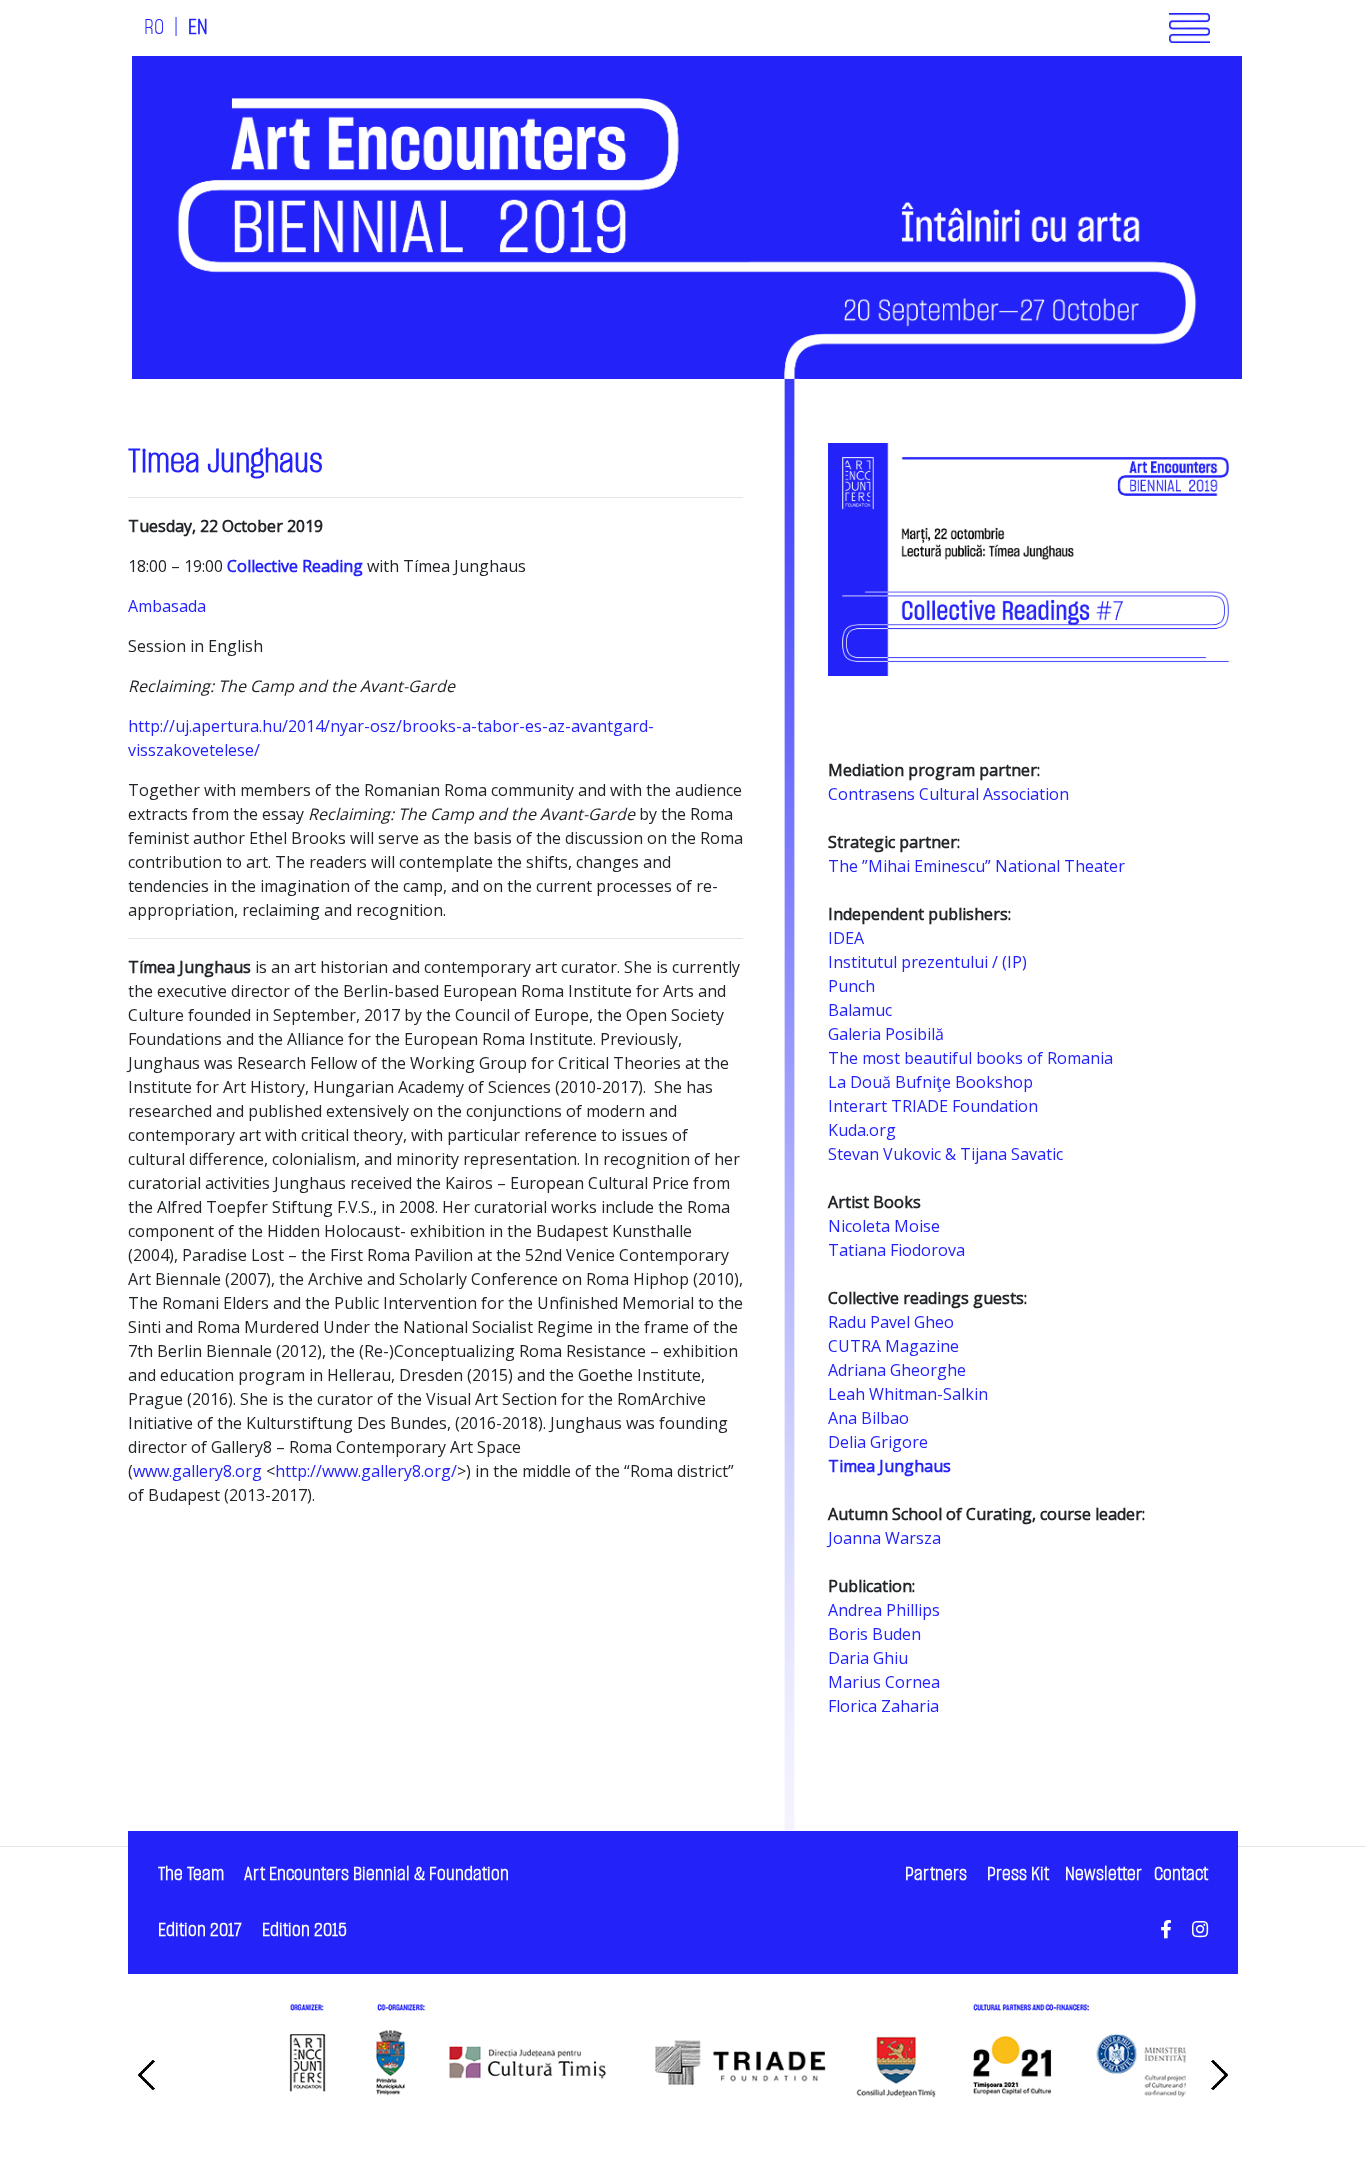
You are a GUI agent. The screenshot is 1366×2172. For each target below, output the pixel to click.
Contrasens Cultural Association (948, 794)
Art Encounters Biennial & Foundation (376, 1874)
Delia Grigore (878, 1442)
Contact (1181, 1874)
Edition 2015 (304, 1930)
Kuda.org (862, 1130)
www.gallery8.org (197, 1471)
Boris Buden (874, 1634)
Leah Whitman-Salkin (908, 1394)
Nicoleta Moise (884, 1226)
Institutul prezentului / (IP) (927, 962)
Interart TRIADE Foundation (933, 1106)
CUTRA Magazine (893, 1346)
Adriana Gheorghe (897, 1370)
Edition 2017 (200, 1930)
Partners (936, 1874)
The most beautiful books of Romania (970, 1058)
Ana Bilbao (868, 1418)
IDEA (846, 938)
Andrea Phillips (884, 1610)
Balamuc (860, 1010)
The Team (191, 1874)
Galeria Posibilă (886, 1034)
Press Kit (1018, 1874)
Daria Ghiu (868, 1658)
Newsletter (1103, 1874)
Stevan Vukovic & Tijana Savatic (945, 1154)
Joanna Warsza (884, 1538)
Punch (851, 986)
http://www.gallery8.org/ (366, 1471)
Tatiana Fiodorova (896, 1250)
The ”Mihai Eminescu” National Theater (976, 866)
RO (154, 28)
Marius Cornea (884, 1682)
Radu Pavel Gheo (891, 1322)
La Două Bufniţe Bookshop (930, 1082)
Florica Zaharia (883, 1706)
